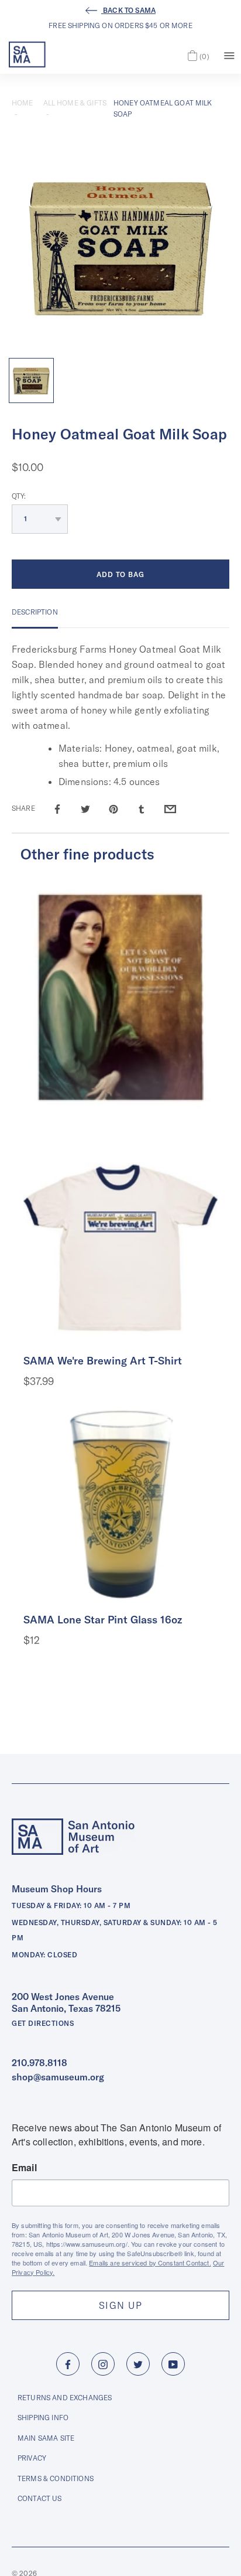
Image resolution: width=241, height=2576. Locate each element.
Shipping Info (43, 2418)
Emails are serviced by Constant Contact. (150, 2263)
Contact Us (40, 2498)
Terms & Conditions (56, 2478)
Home (23, 103)
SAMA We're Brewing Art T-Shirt (103, 1361)
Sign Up (120, 2305)
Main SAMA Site (46, 2438)
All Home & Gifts (75, 103)
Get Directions (43, 2023)
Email (24, 2168)
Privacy (32, 2458)
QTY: (19, 496)
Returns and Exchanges (65, 2398)
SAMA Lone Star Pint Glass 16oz (103, 1620)
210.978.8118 (39, 2063)
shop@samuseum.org (58, 2077)
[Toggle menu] (229, 54)
